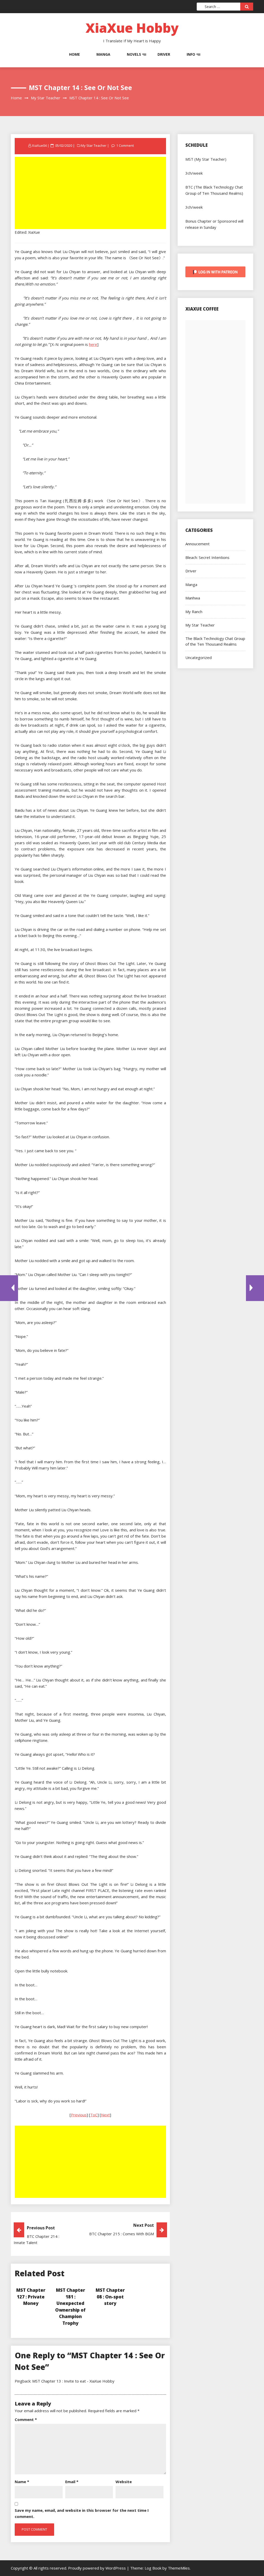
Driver (164, 54)
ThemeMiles (179, 2568)
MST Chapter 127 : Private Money (31, 2297)
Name (22, 2482)
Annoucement (197, 544)
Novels (134, 54)
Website (124, 2482)
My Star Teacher (94, 145)
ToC (94, 2115)
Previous (79, 2115)
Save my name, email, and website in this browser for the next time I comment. (82, 2513)
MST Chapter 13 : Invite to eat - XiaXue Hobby (73, 2381)
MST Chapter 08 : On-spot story (110, 2297)
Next (105, 2115)
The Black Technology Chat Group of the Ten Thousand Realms (215, 641)
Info (191, 54)
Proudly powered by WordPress (97, 2568)
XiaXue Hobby (132, 28)
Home (75, 54)
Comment (26, 2419)
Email (72, 2482)
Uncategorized (199, 657)
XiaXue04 (39, 145)
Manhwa (193, 598)
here (93, 344)
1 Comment (125, 145)
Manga (103, 54)
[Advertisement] (91, 193)
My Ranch (194, 612)
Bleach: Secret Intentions (207, 557)
